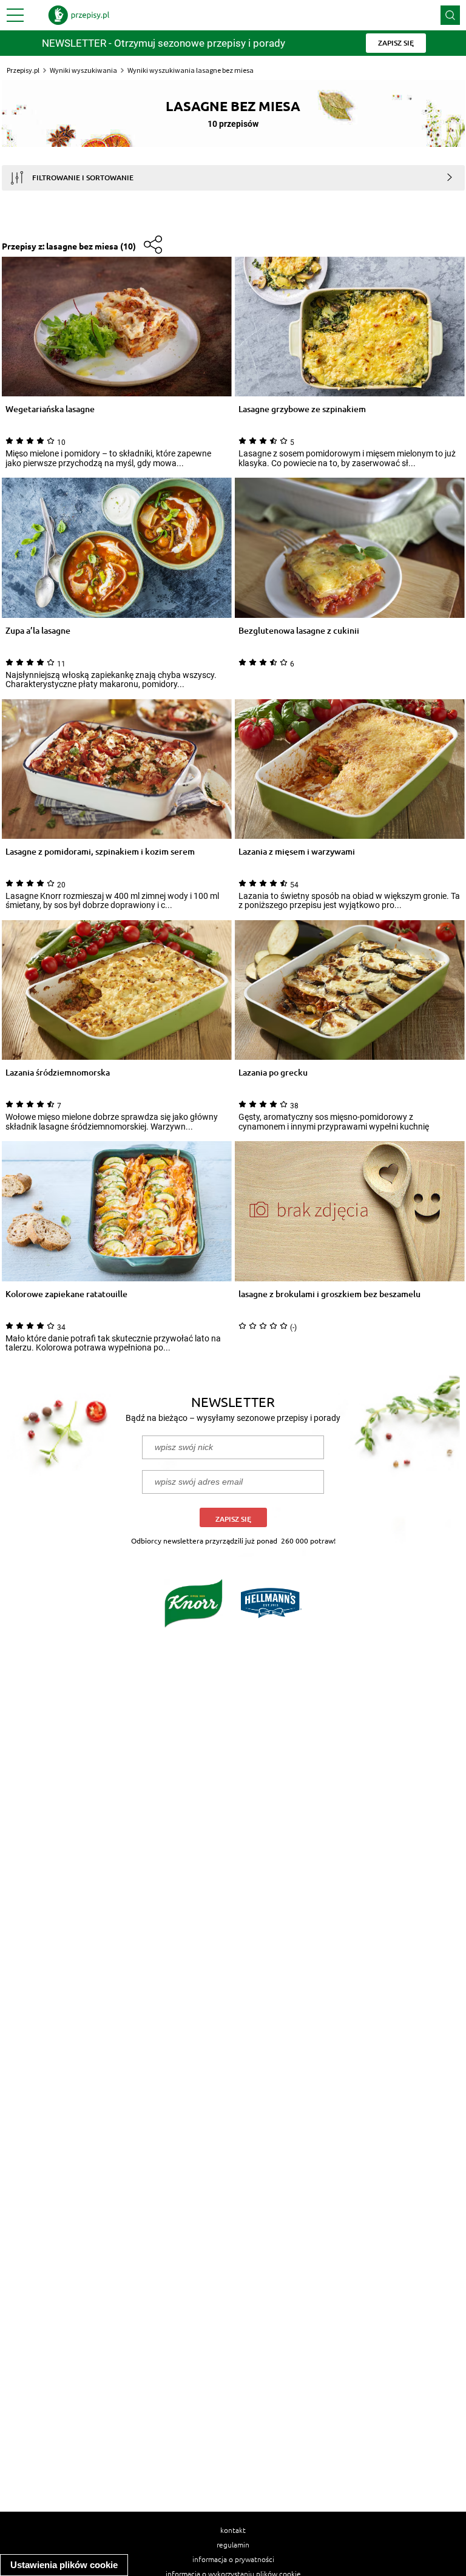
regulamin (233, 2544)
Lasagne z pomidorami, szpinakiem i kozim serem (100, 852)
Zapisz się (233, 1519)
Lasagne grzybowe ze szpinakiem (302, 409)
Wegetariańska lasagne (50, 409)
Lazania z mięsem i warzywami (297, 852)
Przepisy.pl (23, 70)
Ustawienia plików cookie (64, 2565)
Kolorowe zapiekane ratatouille (66, 1294)
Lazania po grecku (273, 1073)
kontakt (233, 2530)
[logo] (79, 15)
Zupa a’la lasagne (38, 631)
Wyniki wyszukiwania (83, 70)
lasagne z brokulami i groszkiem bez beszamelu (329, 1294)
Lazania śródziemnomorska (58, 1073)
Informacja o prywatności (233, 2559)
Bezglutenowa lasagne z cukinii (299, 631)
